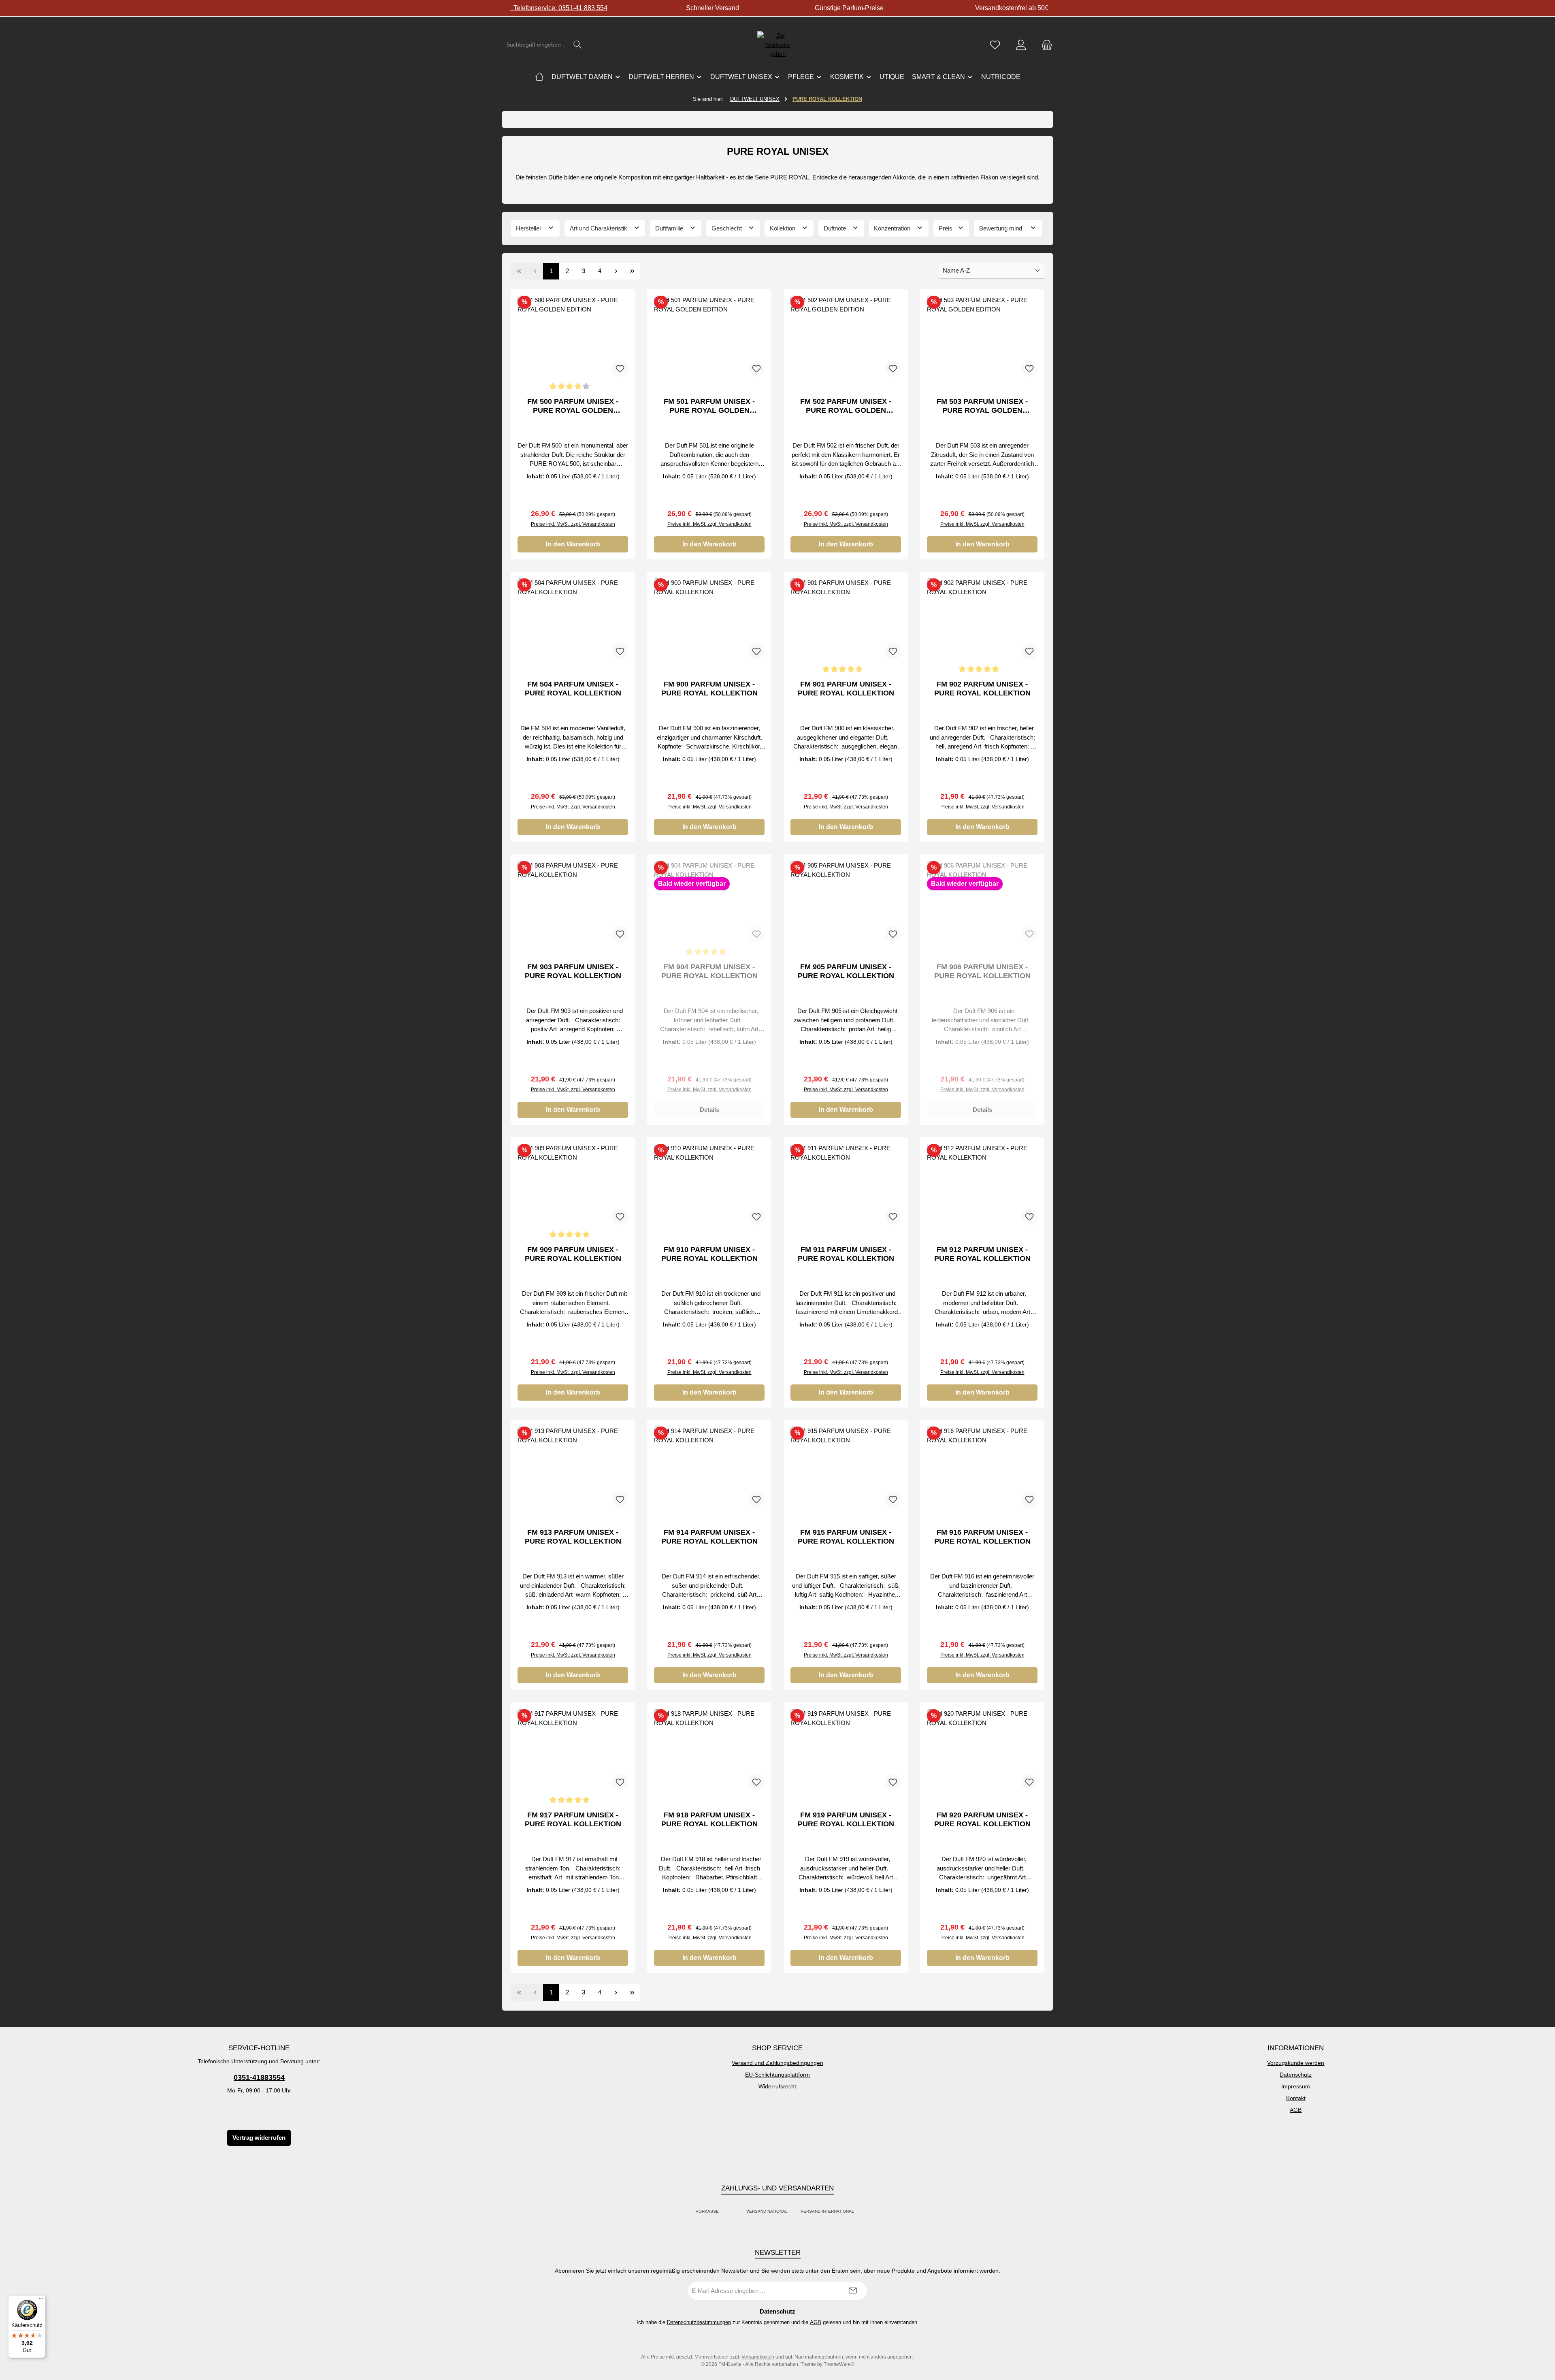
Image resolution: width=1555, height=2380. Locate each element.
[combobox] (535, 45)
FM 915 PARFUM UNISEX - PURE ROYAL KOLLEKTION (846, 1537)
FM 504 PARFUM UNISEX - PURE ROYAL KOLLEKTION (573, 689)
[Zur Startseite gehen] (777, 45)
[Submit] (853, 2291)
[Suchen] (578, 45)
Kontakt (1296, 2098)
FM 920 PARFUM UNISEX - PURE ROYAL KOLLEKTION (982, 1819)
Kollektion (783, 228)
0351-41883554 (259, 2077)
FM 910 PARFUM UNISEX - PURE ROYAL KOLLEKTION (709, 1254)
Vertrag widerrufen (259, 2138)
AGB (1296, 2110)
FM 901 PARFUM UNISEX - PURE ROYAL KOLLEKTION (846, 689)
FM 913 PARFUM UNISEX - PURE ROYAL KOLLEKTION (573, 1537)
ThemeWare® (839, 2364)
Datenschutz (1296, 2075)
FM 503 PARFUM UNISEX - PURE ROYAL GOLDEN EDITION (982, 406)
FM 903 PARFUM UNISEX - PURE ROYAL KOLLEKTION (573, 971)
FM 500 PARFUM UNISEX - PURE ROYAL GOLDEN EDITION (573, 406)
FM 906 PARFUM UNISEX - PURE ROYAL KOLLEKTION (982, 971)
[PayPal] (728, 2212)
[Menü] (41, 2300)
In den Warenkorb (573, 544)
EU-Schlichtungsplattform (777, 2075)
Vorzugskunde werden (1296, 2063)
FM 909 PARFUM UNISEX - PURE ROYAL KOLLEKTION (573, 1254)
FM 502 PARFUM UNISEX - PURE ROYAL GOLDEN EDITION (846, 406)
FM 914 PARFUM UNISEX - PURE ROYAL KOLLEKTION (709, 1537)
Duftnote (836, 228)
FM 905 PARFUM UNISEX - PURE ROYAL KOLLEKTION (846, 971)
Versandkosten (758, 2357)
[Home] (539, 77)
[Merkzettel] (995, 45)
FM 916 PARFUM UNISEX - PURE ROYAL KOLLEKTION (982, 1537)
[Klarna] (737, 2212)
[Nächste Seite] (616, 271)
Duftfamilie (670, 228)
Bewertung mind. (1002, 228)
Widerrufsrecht (777, 2086)
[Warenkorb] (1044, 45)
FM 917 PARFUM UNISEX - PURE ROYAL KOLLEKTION (573, 1819)
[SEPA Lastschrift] (863, 2212)
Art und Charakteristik (599, 228)
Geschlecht (727, 228)
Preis (946, 228)
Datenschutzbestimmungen (699, 2322)
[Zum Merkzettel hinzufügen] (620, 369)
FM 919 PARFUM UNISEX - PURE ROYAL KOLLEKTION (846, 1819)
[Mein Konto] (1021, 45)
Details (709, 1110)
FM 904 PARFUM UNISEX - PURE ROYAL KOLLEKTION (709, 971)
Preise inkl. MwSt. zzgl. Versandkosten (573, 524)
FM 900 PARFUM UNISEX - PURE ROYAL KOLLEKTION (709, 689)
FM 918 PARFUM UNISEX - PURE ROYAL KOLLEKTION (709, 1819)
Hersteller (529, 228)
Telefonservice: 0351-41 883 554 (559, 8)
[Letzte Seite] (632, 271)
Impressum (1296, 2086)
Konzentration (893, 228)
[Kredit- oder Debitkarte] (733, 2212)
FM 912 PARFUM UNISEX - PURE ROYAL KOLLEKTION (982, 1254)
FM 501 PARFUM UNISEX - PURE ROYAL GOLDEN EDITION (709, 406)
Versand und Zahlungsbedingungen (777, 2063)
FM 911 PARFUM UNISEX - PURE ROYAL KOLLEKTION (846, 1254)
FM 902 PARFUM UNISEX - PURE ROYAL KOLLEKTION (982, 689)
